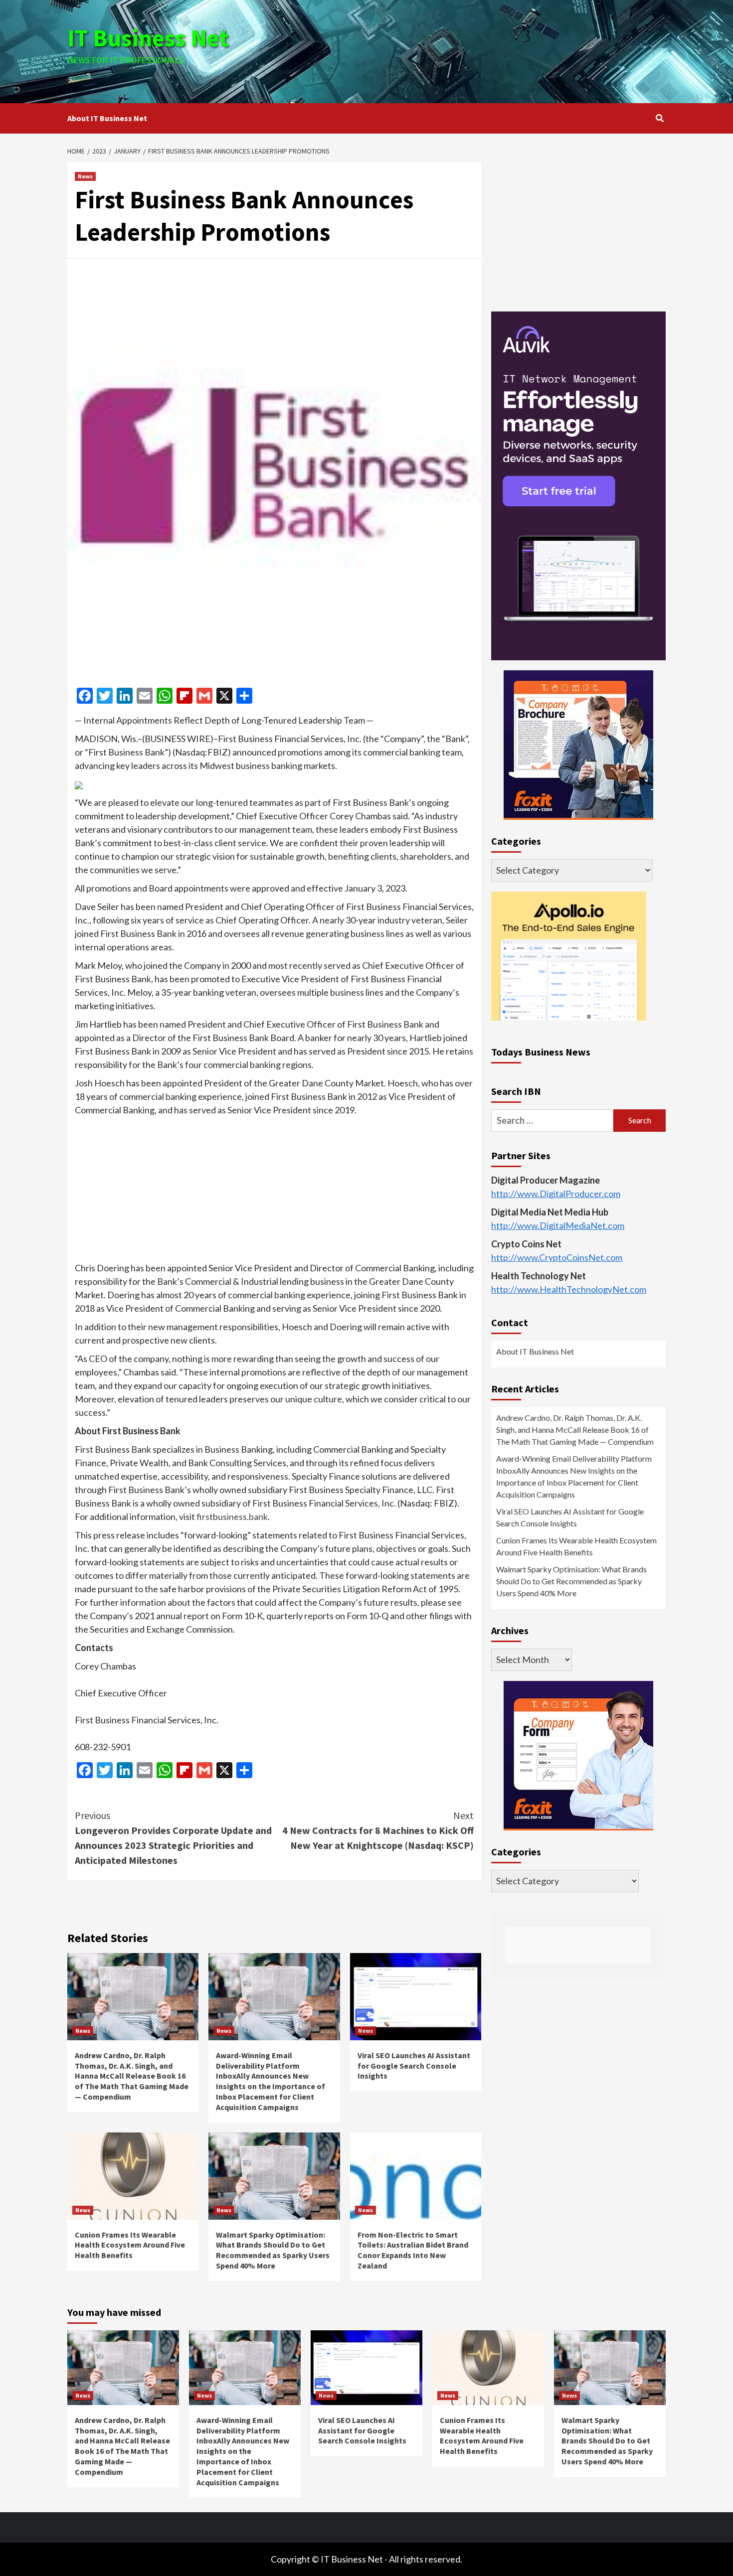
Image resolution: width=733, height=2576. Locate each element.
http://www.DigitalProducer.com (556, 1194)
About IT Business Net (107, 118)
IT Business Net (148, 38)
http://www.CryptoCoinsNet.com (557, 1257)
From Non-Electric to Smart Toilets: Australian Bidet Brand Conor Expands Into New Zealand (413, 2250)
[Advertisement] (466, 50)
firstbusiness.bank (232, 1516)
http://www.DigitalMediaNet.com (558, 1225)
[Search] (659, 118)
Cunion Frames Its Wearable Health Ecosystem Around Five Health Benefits (130, 2245)
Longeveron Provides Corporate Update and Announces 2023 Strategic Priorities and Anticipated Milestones (173, 1838)
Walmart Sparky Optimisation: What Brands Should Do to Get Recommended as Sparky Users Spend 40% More (273, 2250)
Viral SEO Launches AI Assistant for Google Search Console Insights (414, 2066)
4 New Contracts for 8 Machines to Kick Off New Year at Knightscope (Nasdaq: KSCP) (378, 1830)
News (85, 176)
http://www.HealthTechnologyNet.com (569, 1289)
